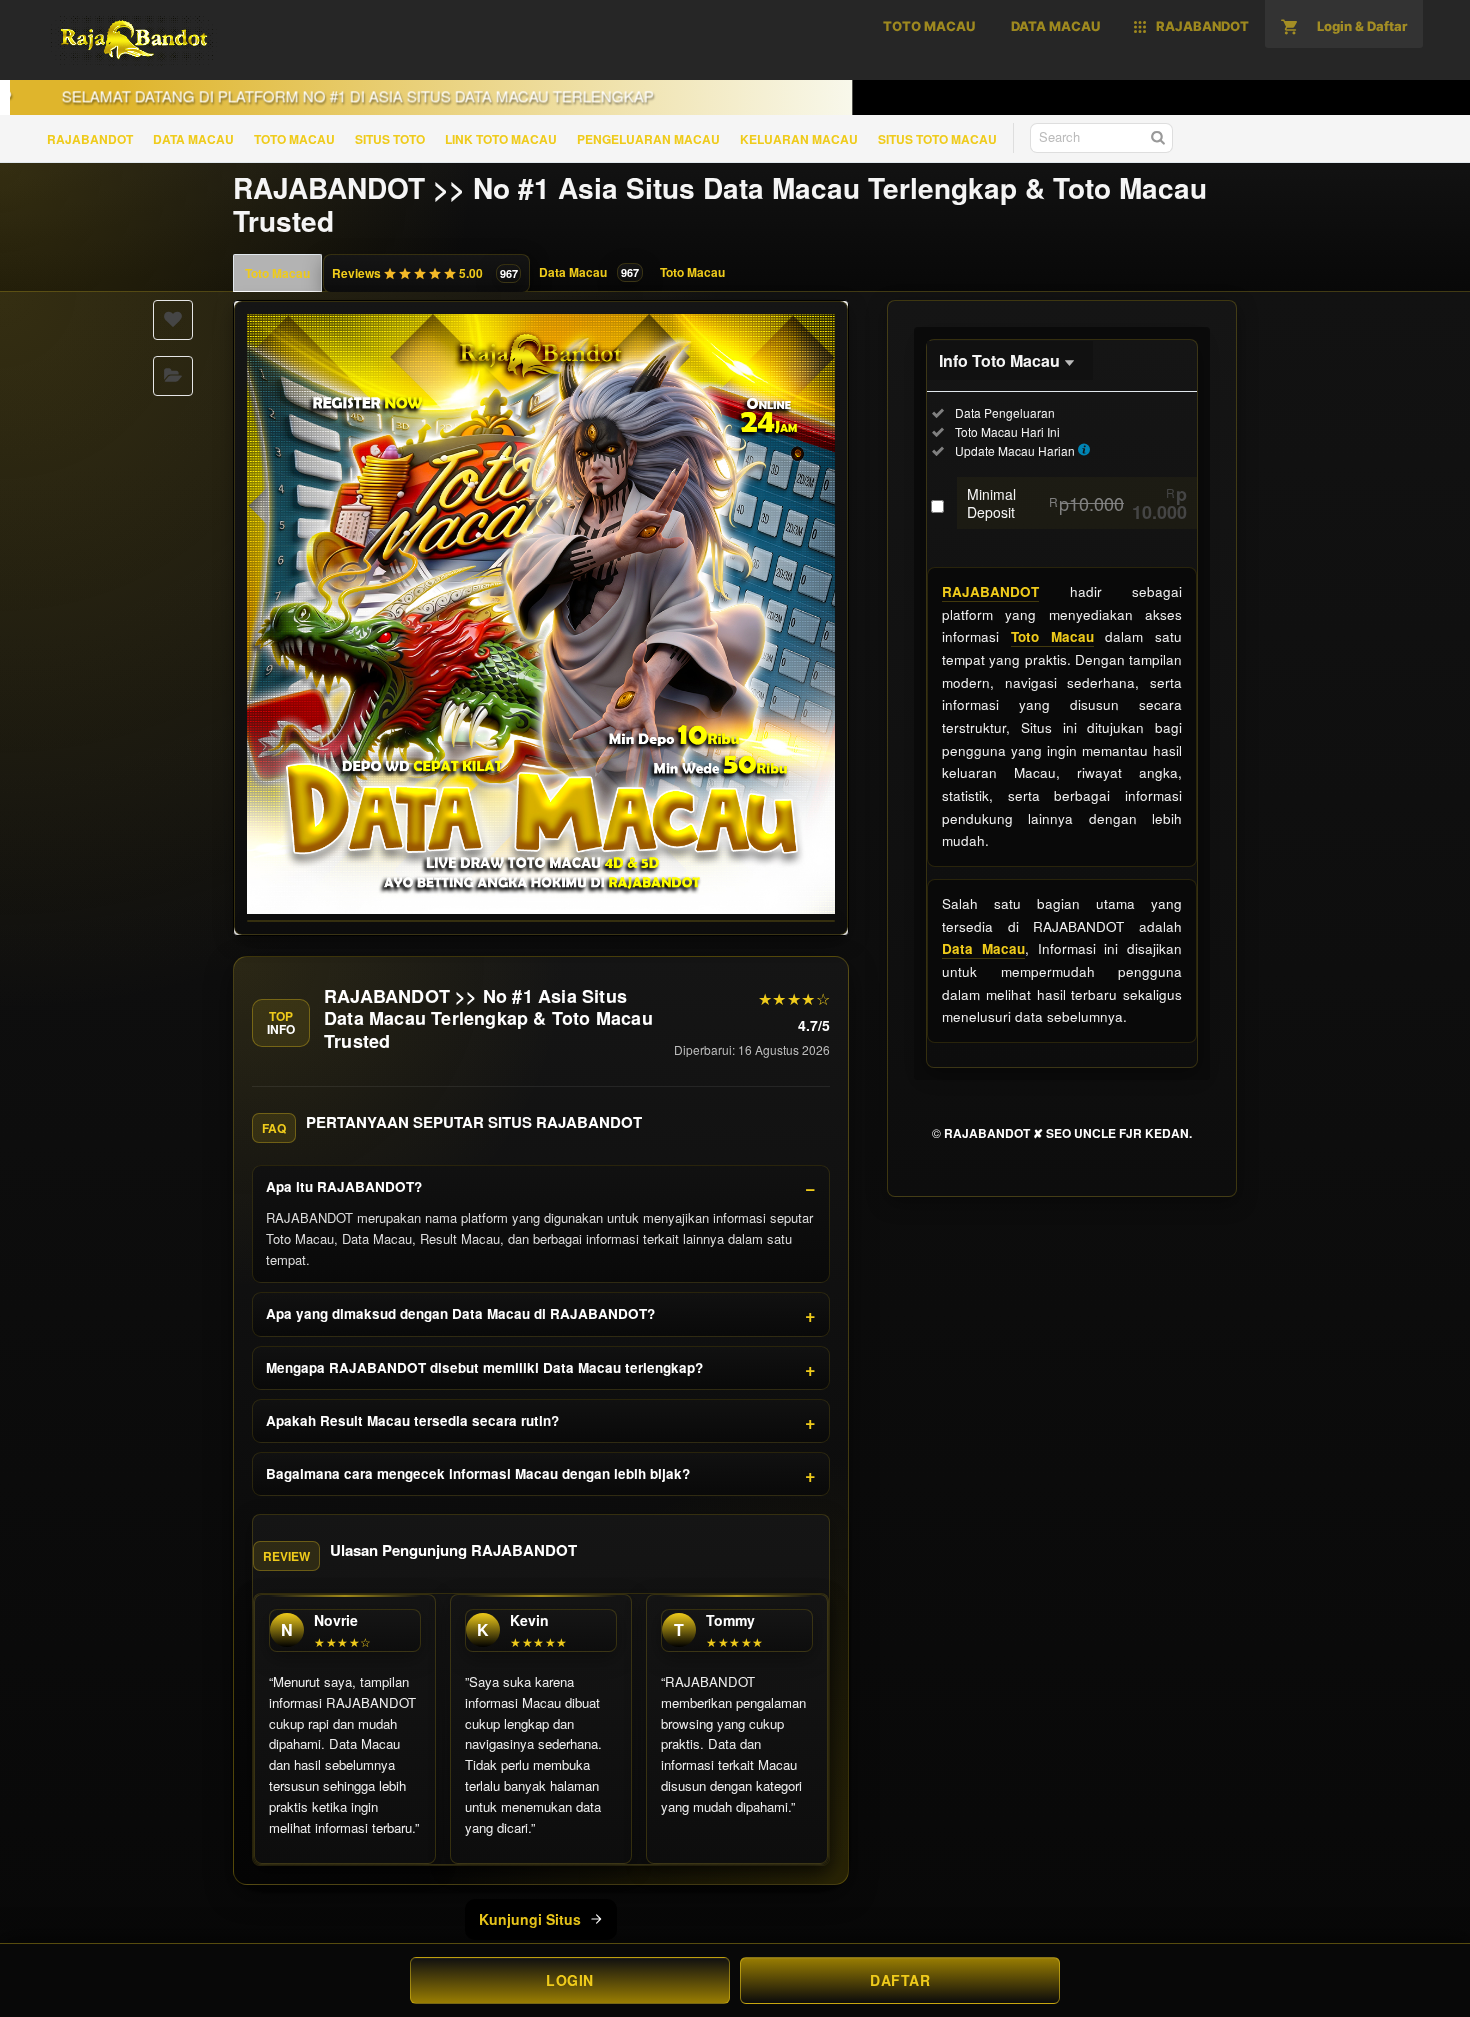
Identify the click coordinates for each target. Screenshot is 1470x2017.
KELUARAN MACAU (799, 139)
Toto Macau (277, 273)
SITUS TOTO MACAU (937, 139)
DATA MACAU (193, 139)
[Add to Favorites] (173, 320)
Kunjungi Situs (530, 1919)
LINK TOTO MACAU (501, 139)
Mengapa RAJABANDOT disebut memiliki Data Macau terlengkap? (484, 1367)
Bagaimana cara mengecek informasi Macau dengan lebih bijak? (478, 1473)
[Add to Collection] (173, 376)
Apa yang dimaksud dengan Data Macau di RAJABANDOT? (460, 1313)
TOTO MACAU (294, 139)
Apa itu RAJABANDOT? (344, 1186)
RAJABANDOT (90, 139)
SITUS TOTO (390, 139)
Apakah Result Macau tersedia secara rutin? (412, 1420)
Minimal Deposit (1077, 503)
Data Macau (983, 948)
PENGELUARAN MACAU (648, 139)
